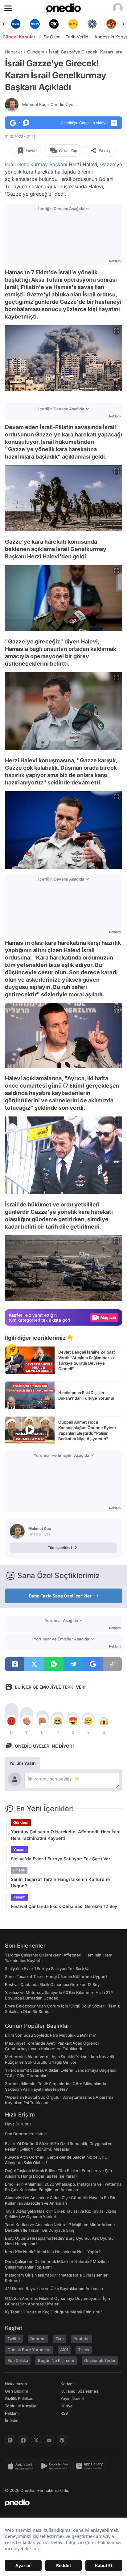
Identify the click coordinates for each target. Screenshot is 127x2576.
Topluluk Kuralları (21, 2406)
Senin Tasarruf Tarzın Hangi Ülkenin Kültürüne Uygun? (60, 1882)
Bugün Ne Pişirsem (56, 2360)
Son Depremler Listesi (26, 2134)
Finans (19, 1870)
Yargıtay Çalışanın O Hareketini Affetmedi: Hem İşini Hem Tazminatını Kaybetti (66, 1835)
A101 (64, 2350)
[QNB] (73, 24)
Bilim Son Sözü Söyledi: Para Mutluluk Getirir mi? (50, 2035)
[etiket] (12, 1350)
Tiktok (84, 2350)
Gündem (36, 52)
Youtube (82, 2339)
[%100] (54, 24)
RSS (64, 2413)
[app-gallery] (91, 2466)
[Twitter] (36, 2440)
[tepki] (11, 1721)
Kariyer (67, 2384)
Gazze (108, 164)
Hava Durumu (18, 2124)
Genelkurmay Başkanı (42, 164)
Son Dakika (18, 2360)
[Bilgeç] (111, 24)
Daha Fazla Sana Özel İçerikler (60, 1596)
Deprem (38, 2339)
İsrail (10, 164)
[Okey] (35, 24)
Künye (67, 2406)
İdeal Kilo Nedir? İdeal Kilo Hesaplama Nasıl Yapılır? (53, 2252)
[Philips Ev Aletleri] (16, 24)
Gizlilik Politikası (20, 2398)
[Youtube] (49, 2440)
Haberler (14, 52)
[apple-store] (22, 2466)
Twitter (14, 2339)
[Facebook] (23, 2440)
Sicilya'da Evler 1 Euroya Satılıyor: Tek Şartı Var (61, 1859)
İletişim (12, 2421)
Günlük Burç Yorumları (29, 2350)
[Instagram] (10, 2440)
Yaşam (19, 1849)
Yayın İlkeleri (72, 2398)
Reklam (12, 2413)
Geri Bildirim (16, 2391)
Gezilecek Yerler (100, 2360)
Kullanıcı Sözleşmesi (80, 2391)
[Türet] (92, 24)
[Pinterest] (62, 2440)
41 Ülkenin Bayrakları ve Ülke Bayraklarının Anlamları (54, 2289)
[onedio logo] (60, 2503)
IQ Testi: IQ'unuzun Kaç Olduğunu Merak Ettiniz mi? (54, 2312)
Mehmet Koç (49, 104)
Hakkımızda (16, 2384)
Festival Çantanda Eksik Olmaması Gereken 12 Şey (64, 1906)
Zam (60, 2339)
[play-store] (56, 2466)
